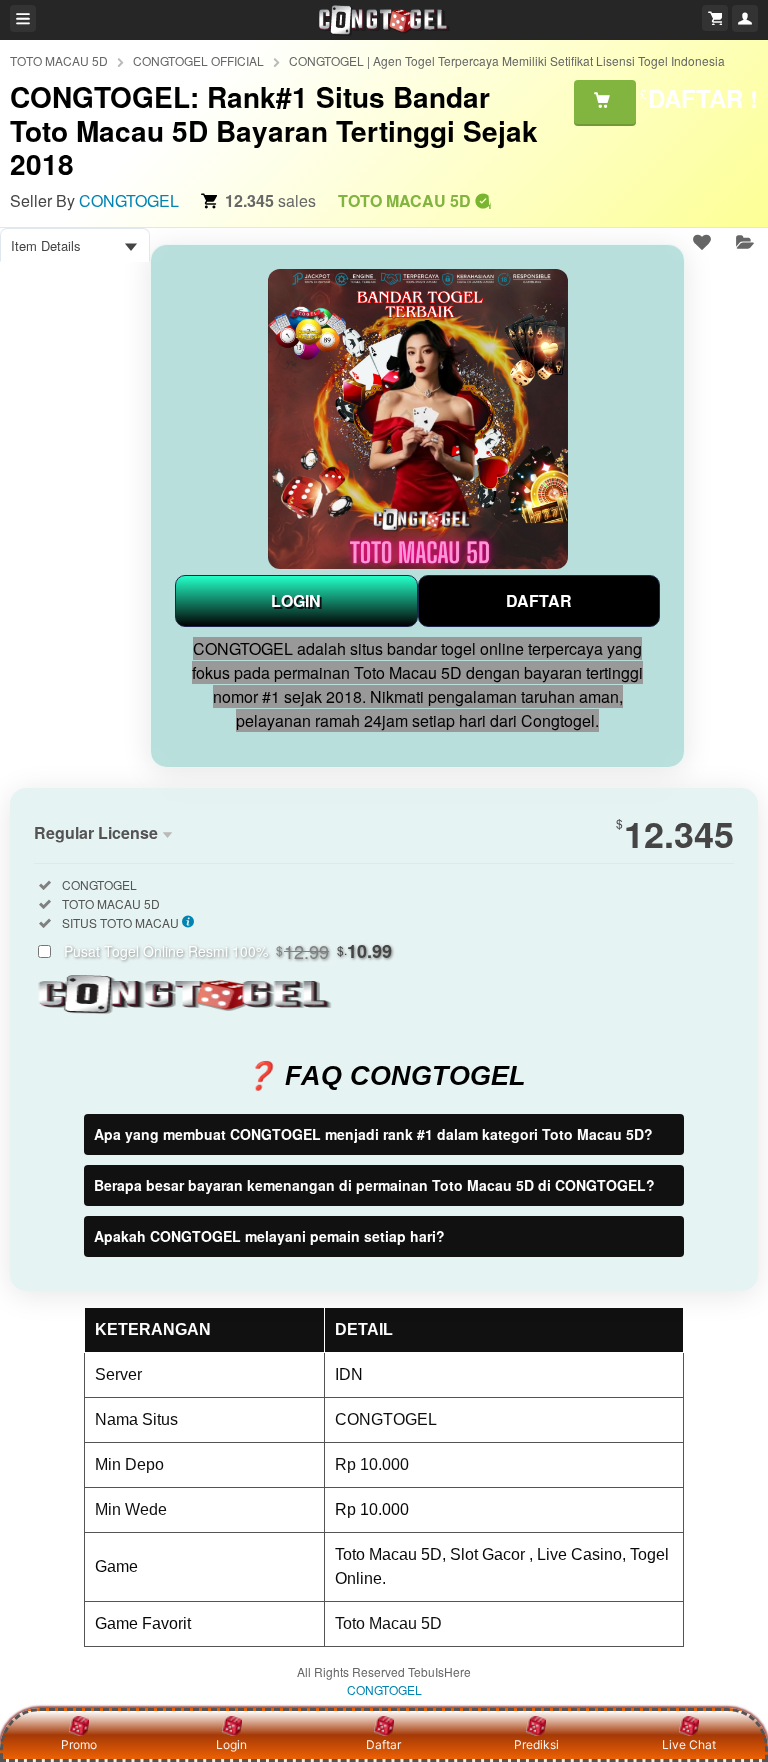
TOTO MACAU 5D (59, 60)
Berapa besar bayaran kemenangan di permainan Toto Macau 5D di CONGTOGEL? (374, 1185)
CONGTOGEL (129, 200)
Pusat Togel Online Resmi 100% (228, 951)
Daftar (383, 1744)
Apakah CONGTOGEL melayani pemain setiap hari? (269, 1236)
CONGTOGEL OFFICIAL (198, 60)
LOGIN (296, 600)
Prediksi (536, 1744)
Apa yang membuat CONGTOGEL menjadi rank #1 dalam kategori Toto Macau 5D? (373, 1134)
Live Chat (689, 1744)
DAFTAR (539, 600)
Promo (79, 1744)
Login (231, 1744)
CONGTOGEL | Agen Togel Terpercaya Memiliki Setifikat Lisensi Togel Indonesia (507, 60)
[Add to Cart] (605, 102)
